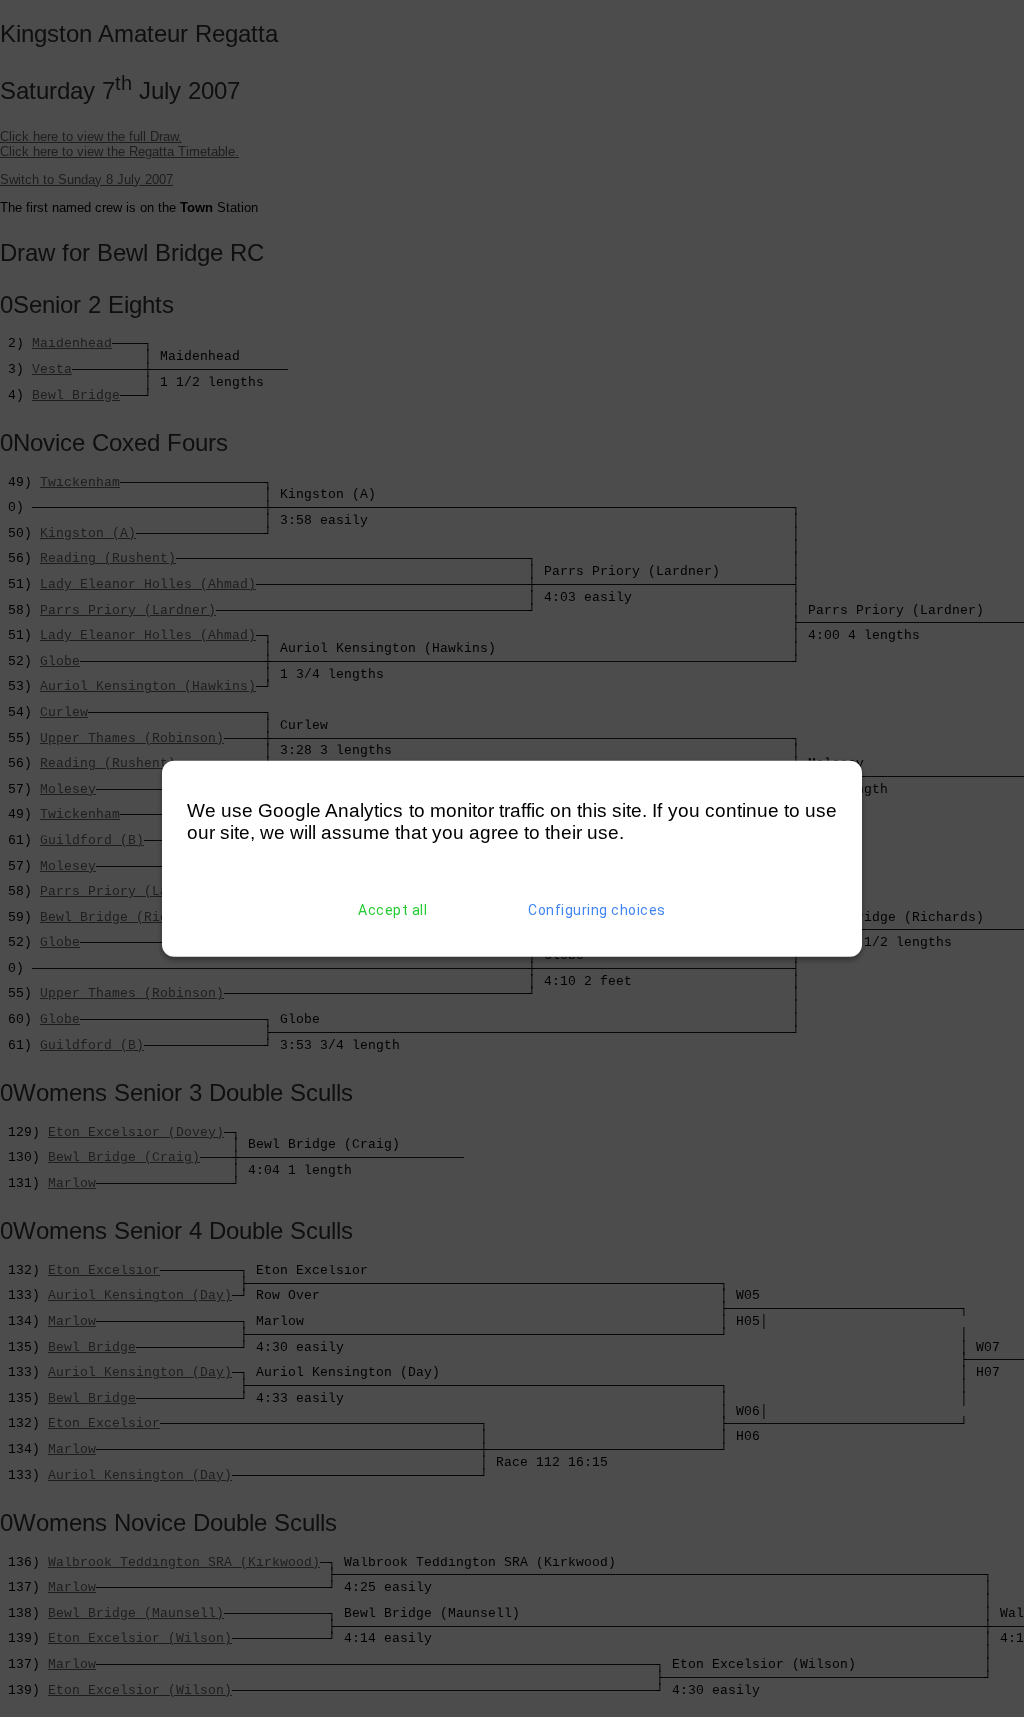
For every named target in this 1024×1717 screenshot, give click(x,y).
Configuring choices (597, 910)
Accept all (392, 910)
